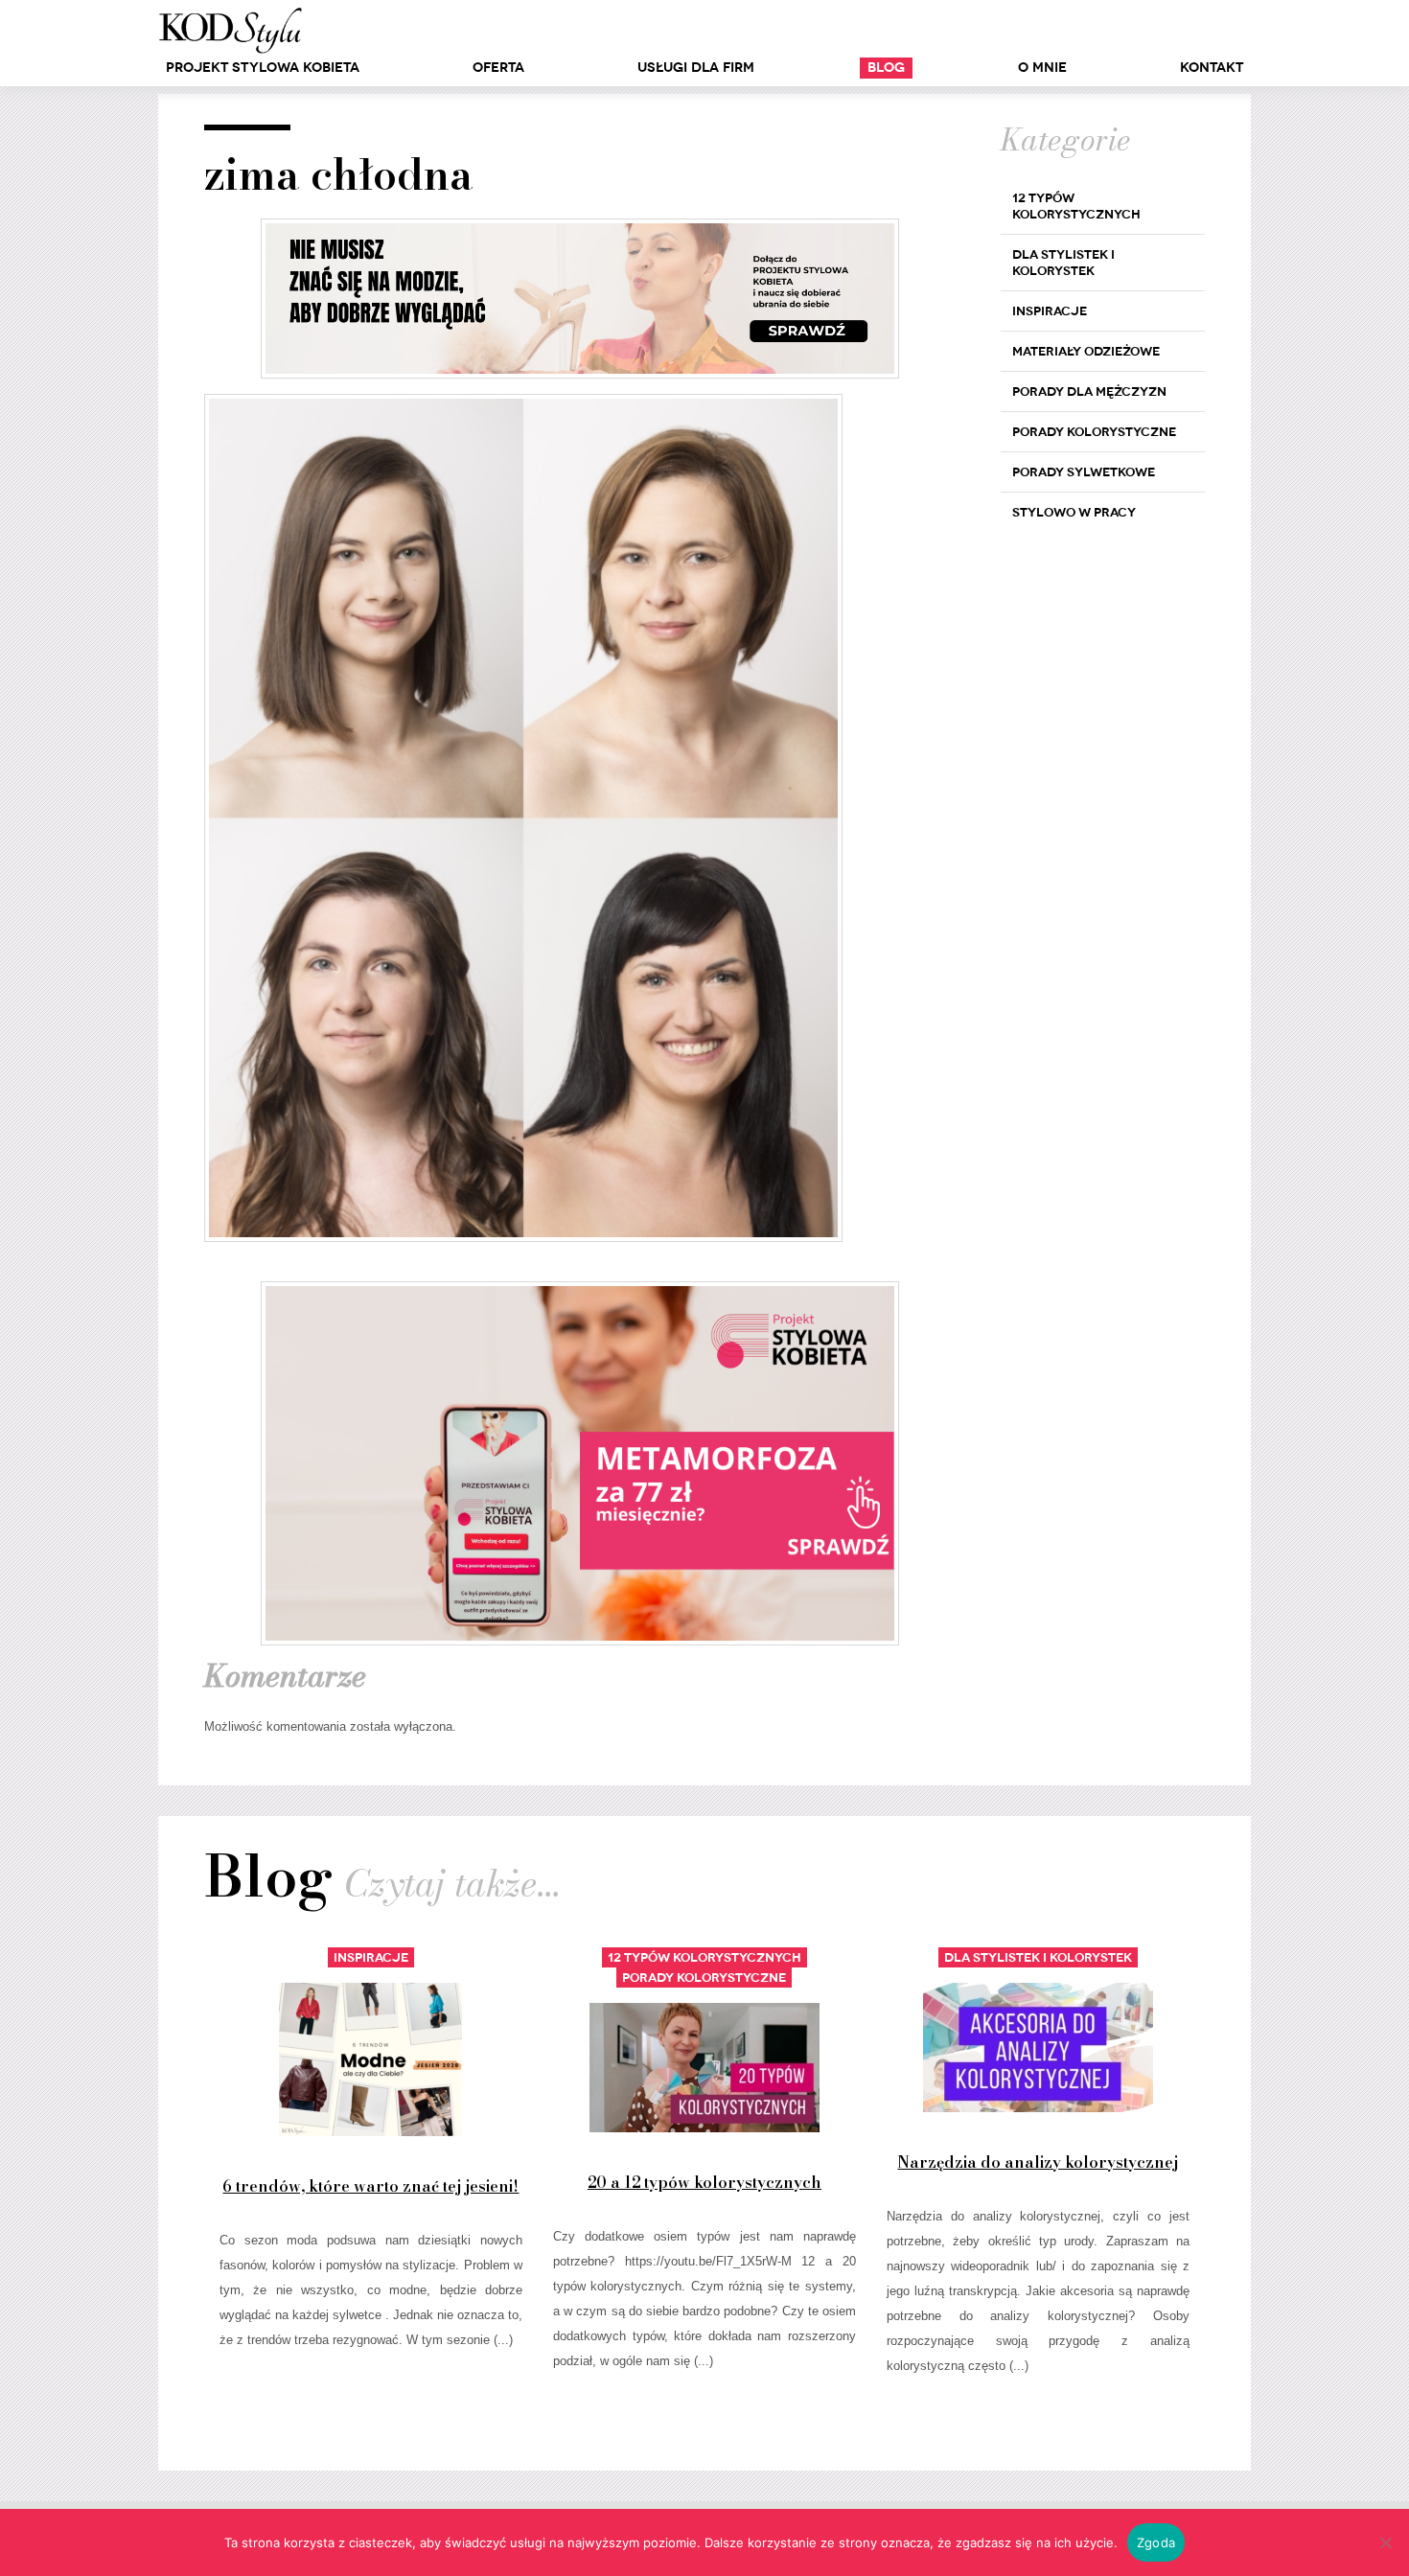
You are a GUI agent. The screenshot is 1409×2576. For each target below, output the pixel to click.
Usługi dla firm (696, 68)
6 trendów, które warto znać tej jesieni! (370, 2186)
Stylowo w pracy (1074, 512)
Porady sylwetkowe (1084, 472)
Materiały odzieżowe (1086, 351)
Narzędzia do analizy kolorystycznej (1038, 2162)
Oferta (498, 68)
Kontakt (1212, 68)
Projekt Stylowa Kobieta (263, 68)
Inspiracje (1050, 311)
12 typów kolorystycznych (1076, 206)
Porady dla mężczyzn (1089, 391)
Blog (886, 68)
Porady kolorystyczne (1094, 432)
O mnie (1042, 68)
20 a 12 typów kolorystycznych (704, 2182)
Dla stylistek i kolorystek (1063, 263)
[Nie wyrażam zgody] (1385, 2542)
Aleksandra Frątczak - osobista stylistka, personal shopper (230, 31)
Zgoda (1156, 2542)
